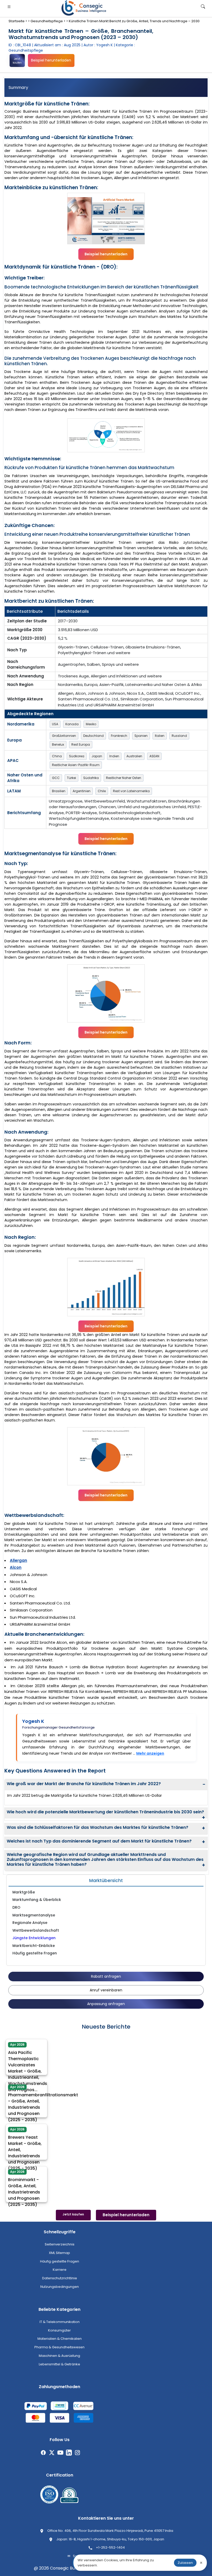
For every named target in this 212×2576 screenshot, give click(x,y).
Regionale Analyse (30, 1923)
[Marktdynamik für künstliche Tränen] (106, 435)
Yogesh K (33, 1721)
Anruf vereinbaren (106, 1990)
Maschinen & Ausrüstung (59, 2356)
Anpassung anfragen (106, 2004)
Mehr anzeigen (150, 1753)
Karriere (60, 2270)
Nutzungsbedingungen (60, 2287)
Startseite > (18, 21)
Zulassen (185, 2563)
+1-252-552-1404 (110, 2547)
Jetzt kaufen (17, 61)
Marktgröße (24, 1892)
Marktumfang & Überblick (37, 1900)
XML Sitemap (59, 2253)
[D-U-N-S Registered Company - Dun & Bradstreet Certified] (69, 2495)
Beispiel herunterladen (51, 60)
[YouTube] (60, 2453)
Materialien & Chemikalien (60, 2339)
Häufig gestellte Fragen (35, 1953)
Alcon (16, 1567)
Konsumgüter (59, 2330)
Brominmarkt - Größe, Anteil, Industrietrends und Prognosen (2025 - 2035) (24, 2188)
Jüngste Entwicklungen (34, 1938)
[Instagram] (77, 2453)
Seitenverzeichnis (60, 2244)
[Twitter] (52, 2453)
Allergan (18, 1560)
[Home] (85, 8)
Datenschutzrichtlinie (60, 2278)
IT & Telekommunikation (60, 2322)
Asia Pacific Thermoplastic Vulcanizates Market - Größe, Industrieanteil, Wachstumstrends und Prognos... (28, 2067)
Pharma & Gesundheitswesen (59, 2347)
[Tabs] (106, 88)
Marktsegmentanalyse (34, 1915)
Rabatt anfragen (106, 1976)
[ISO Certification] (49, 2495)
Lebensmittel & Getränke (59, 2364)
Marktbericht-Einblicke (34, 1946)
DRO (16, 1907)
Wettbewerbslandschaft (36, 1930)
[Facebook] (43, 2453)
